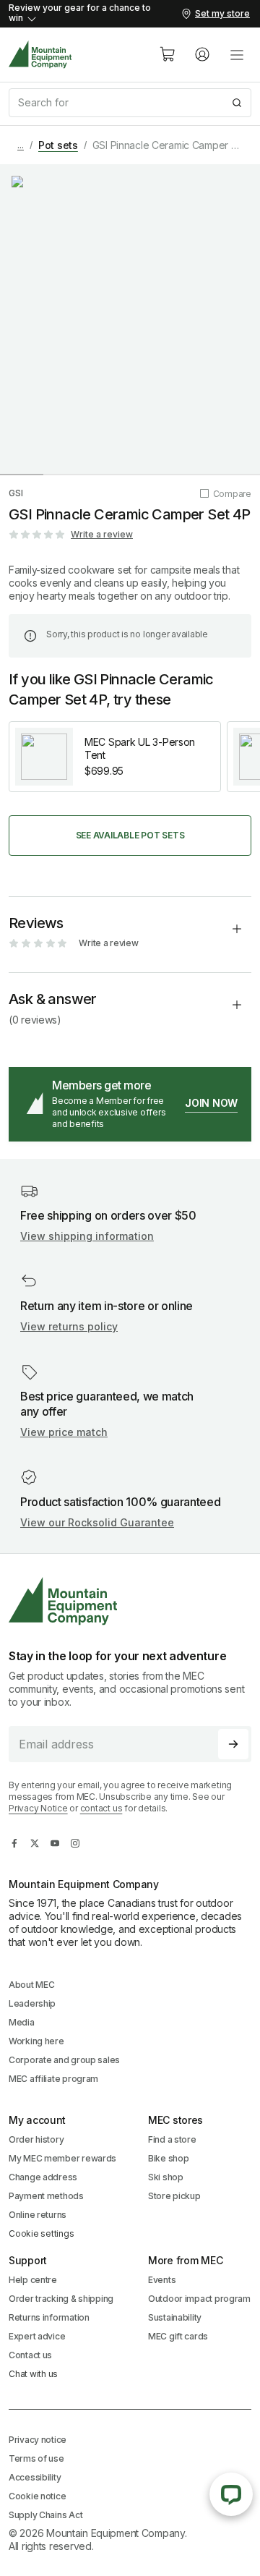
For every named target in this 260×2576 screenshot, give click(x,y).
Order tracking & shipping (61, 2299)
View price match (64, 1432)
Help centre (33, 2280)
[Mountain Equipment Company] (130, 1601)
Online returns (38, 2215)
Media (22, 2022)
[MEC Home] (40, 55)
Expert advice (37, 2336)
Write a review (102, 534)
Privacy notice (38, 2440)
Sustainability (175, 2317)
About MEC (31, 1985)
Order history (36, 2139)
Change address (43, 2177)
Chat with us (33, 2374)
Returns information (49, 2317)
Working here (36, 2041)
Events (162, 2280)
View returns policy (69, 1326)
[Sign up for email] (233, 1744)
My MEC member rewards (62, 2158)
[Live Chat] (231, 2494)
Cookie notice (37, 2496)
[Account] (202, 54)
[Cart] (168, 54)
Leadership (32, 2003)
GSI (16, 493)
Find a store (172, 2139)
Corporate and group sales (64, 2060)
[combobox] (130, 103)
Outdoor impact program (199, 2299)
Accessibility (35, 2477)
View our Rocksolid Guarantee (97, 1522)
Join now (211, 1103)
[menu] (237, 54)
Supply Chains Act (45, 2515)
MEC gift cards (178, 2336)
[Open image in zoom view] (130, 319)
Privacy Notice (38, 1808)
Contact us (30, 2355)
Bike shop (168, 2158)
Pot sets (58, 145)
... (21, 145)
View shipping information (87, 1236)
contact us (101, 1808)
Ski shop (166, 2177)
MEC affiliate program (53, 2079)
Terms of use (36, 2458)
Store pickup (174, 2196)
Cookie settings (41, 2233)
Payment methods (46, 2196)
